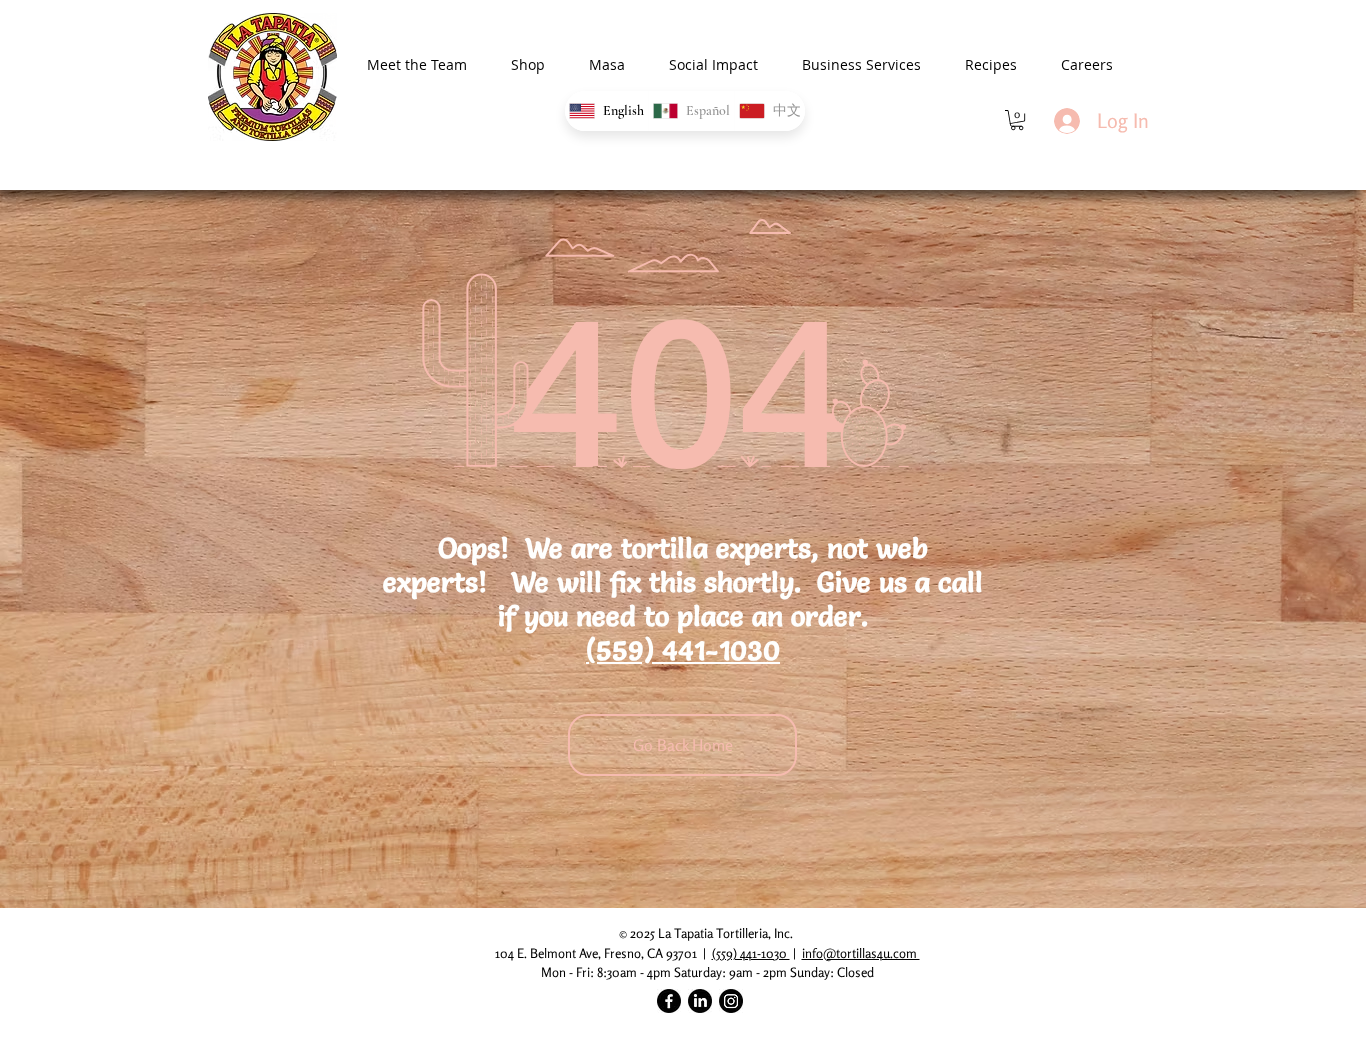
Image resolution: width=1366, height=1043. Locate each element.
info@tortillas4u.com (861, 953)
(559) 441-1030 (683, 650)
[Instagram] (731, 1001)
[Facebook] (669, 1001)
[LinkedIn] (700, 1001)
